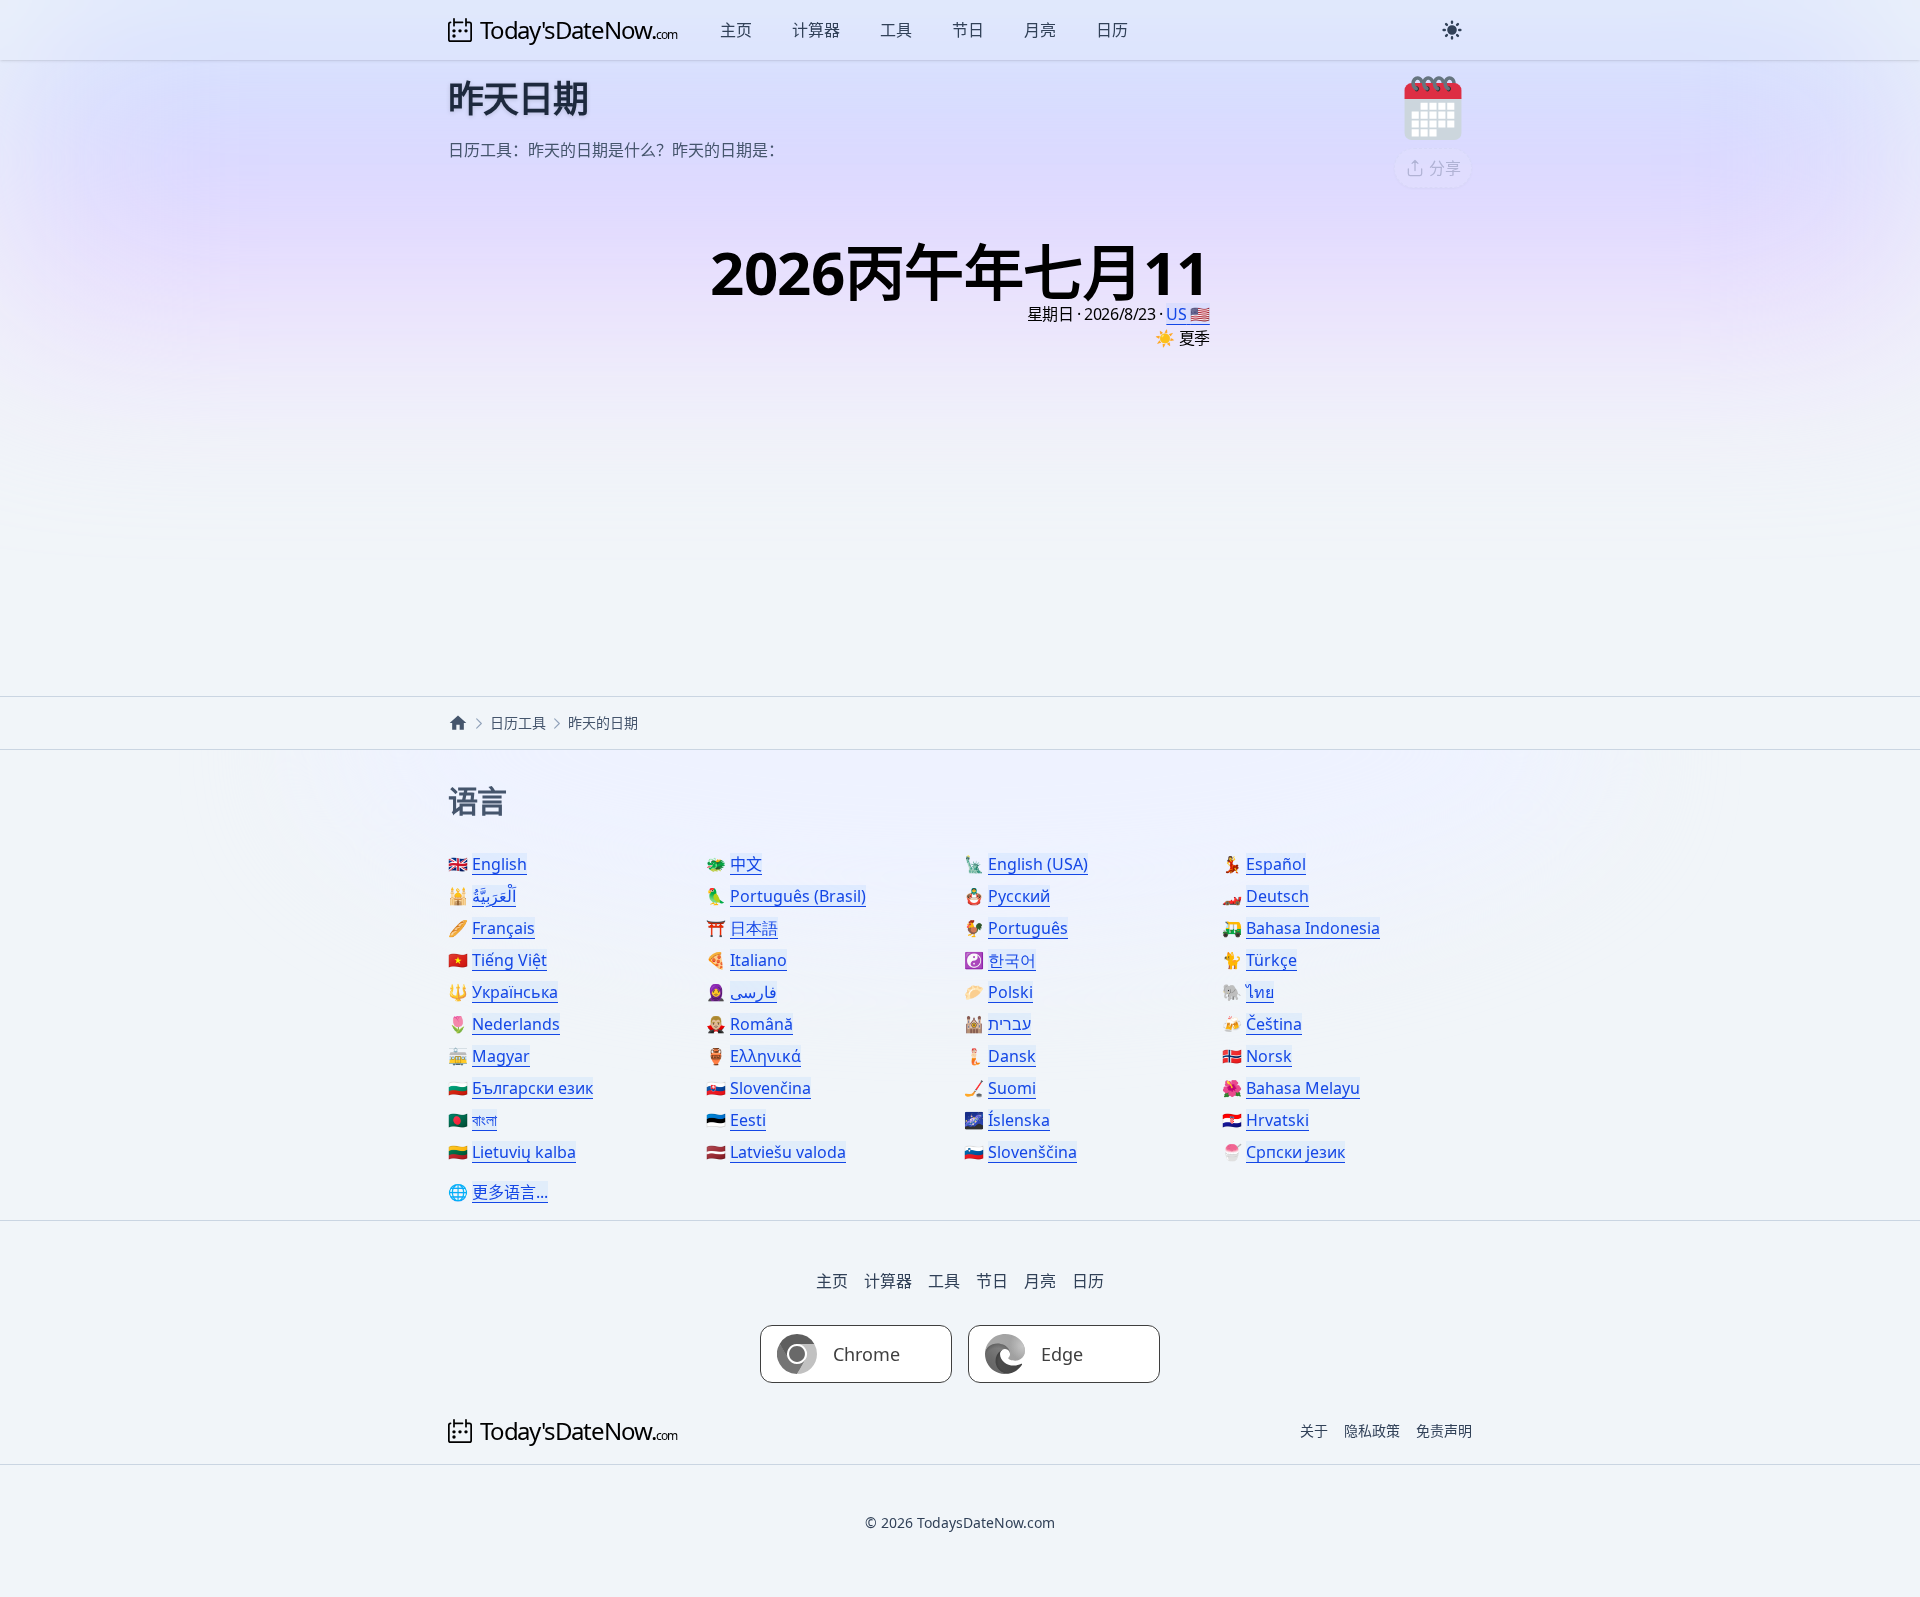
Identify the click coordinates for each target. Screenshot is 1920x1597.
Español (1276, 864)
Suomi (1012, 1088)
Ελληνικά (765, 1056)
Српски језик (1295, 1152)
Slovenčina (770, 1088)
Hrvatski (1277, 1120)
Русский (1019, 896)
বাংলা (484, 1120)
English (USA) (1038, 864)
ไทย (1260, 992)
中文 (746, 864)
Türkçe (1271, 960)
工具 (896, 30)
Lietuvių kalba (524, 1152)
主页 (736, 30)
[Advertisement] (960, 496)
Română (761, 1024)
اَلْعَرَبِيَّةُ (494, 896)
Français (503, 928)
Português (1028, 928)
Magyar (501, 1056)
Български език (532, 1088)
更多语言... (510, 1192)
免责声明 (1444, 1430)
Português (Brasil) (798, 896)
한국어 (1012, 960)
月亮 (1040, 30)
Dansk (1012, 1056)
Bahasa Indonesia (1313, 928)
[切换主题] (1452, 30)
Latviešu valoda (788, 1152)
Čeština (1274, 1024)
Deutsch (1277, 896)
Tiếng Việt (509, 960)
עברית (1009, 1024)
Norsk (1269, 1056)
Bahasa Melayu (1303, 1088)
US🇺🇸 (1187, 314)
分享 (1445, 168)
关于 (1314, 1430)
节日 (968, 30)
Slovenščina (1032, 1152)
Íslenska (1019, 1120)
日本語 (754, 928)
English (499, 864)
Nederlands (516, 1024)
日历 (1112, 30)
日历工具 (518, 722)
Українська (515, 992)
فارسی (753, 992)
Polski (1010, 992)
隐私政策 (1372, 1430)
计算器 (816, 30)
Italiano (758, 960)
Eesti (748, 1120)
